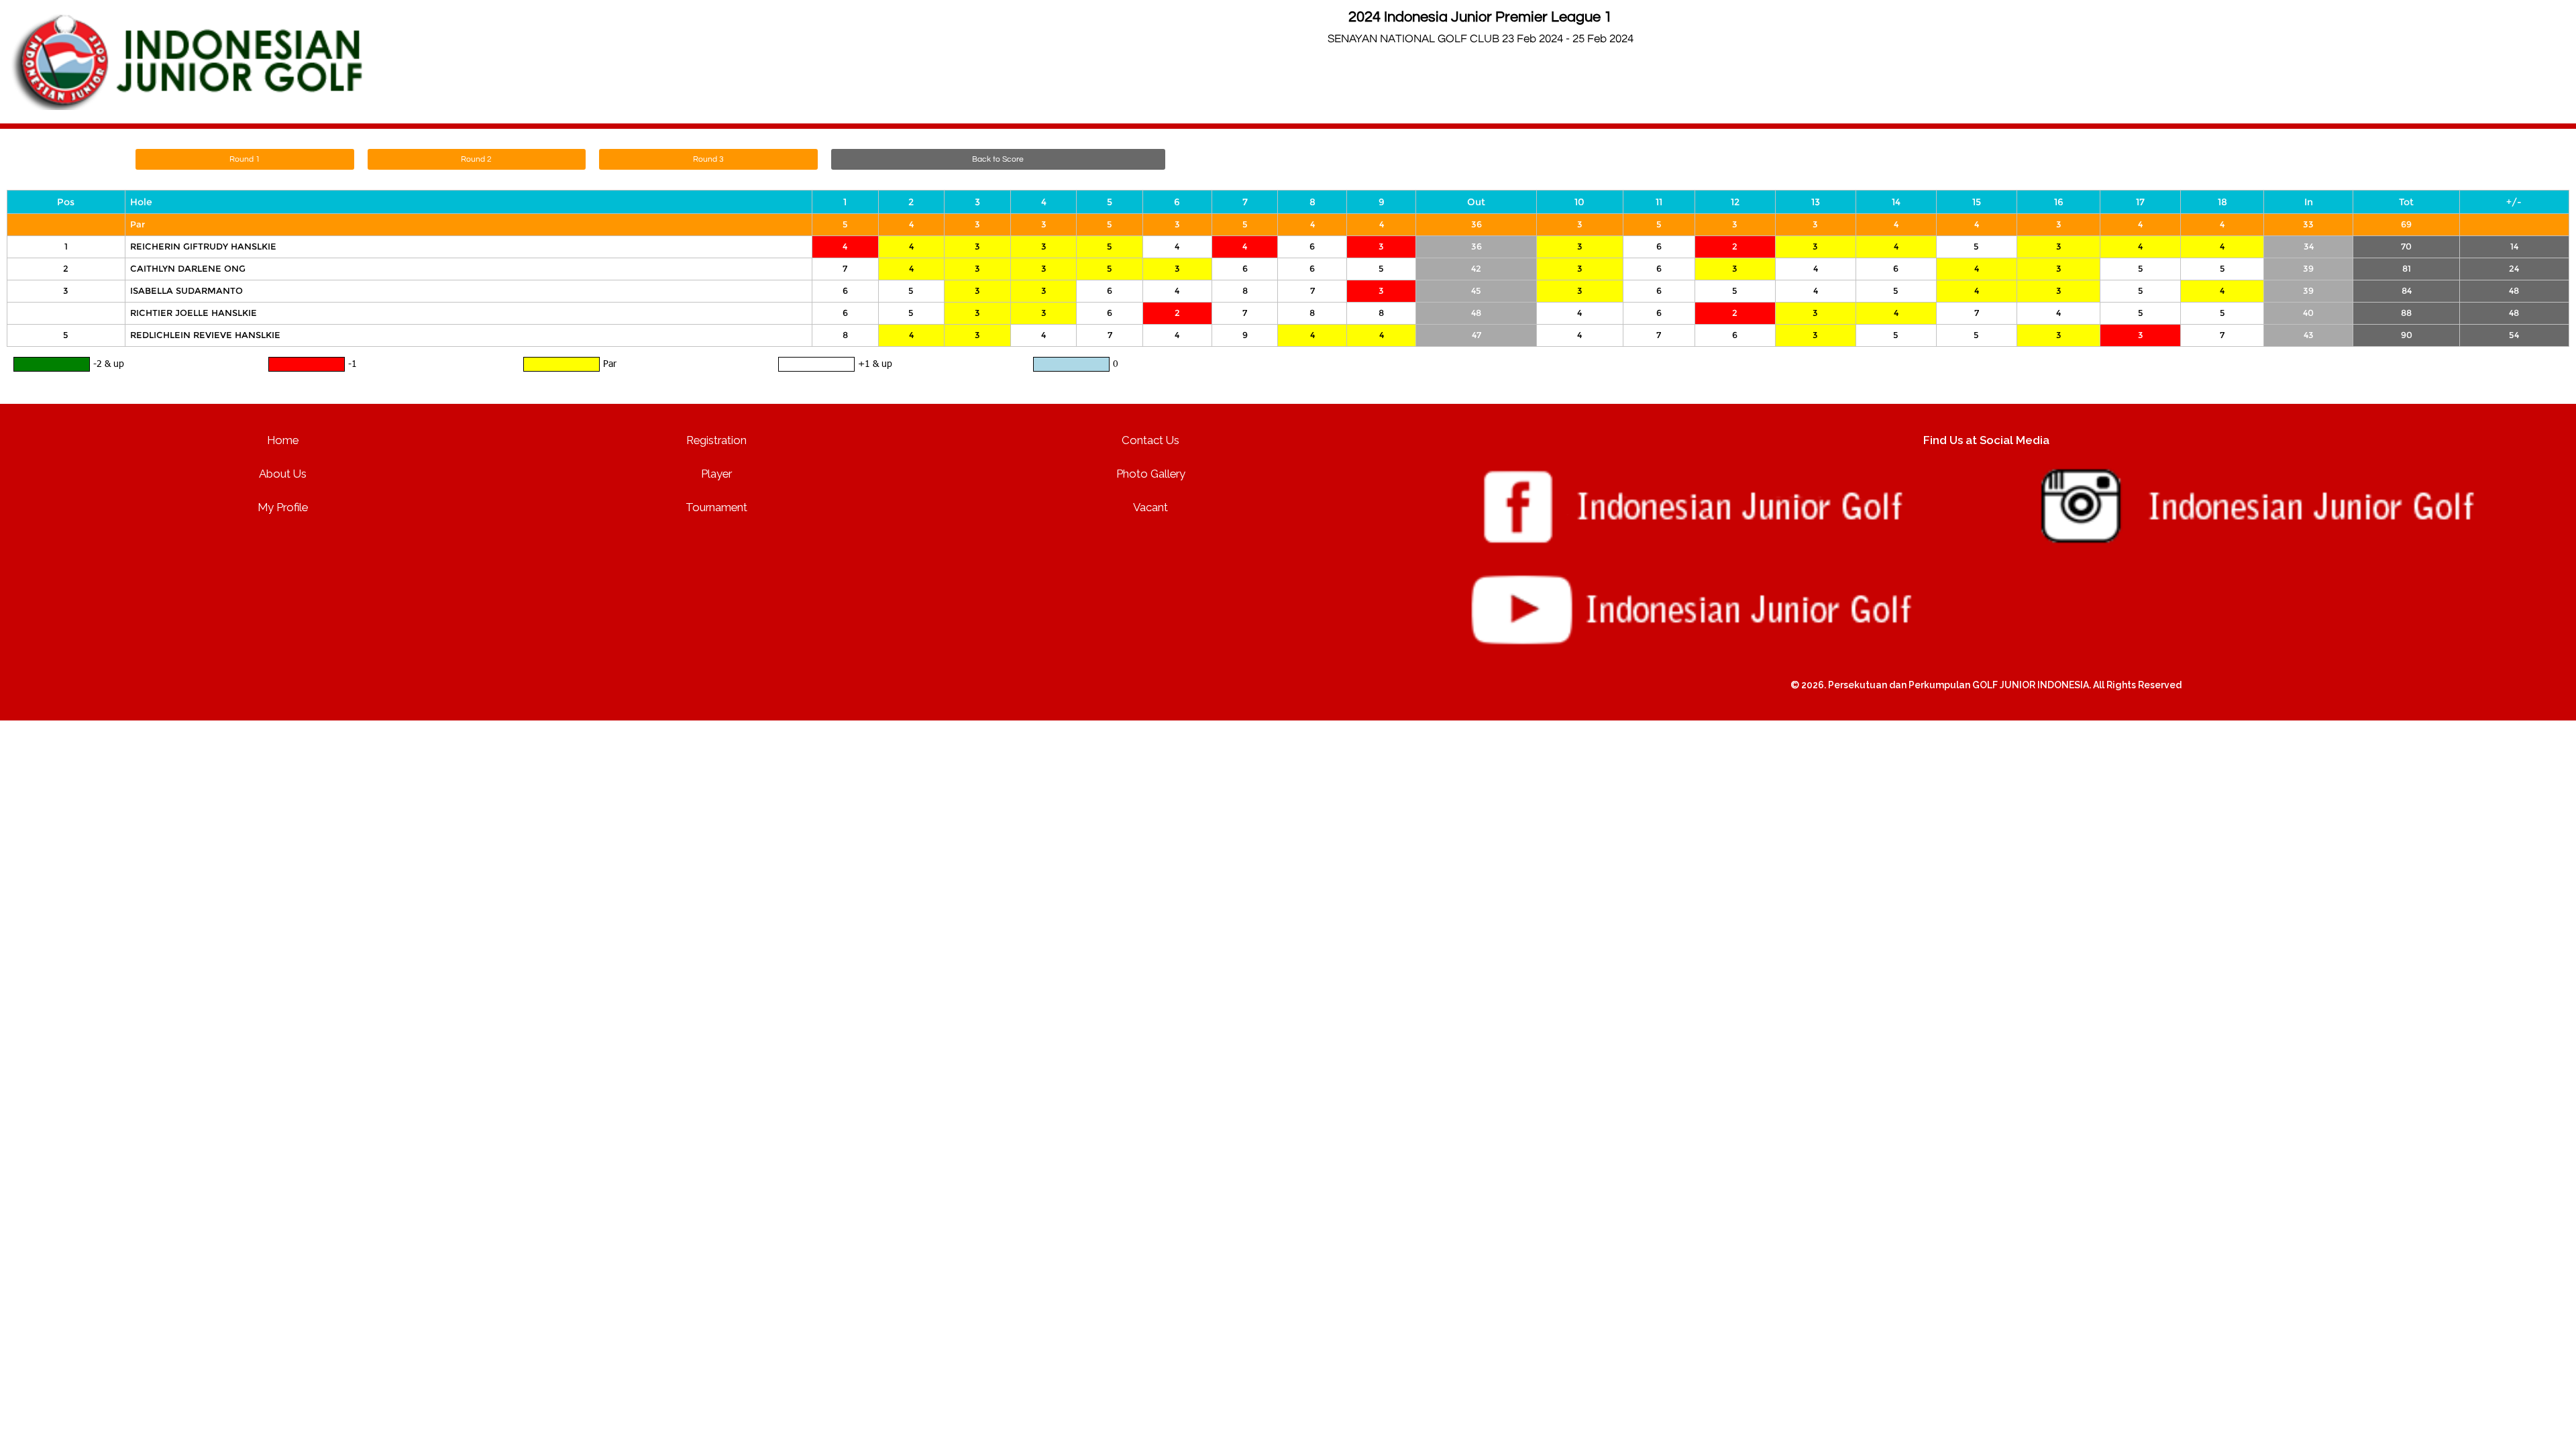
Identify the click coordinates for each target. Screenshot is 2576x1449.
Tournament (716, 507)
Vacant (1150, 507)
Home (283, 440)
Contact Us (1150, 440)
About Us (283, 474)
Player (716, 474)
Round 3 (708, 159)
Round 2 (476, 159)
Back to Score (998, 159)
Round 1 (245, 159)
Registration (716, 440)
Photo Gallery (1151, 474)
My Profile (283, 507)
